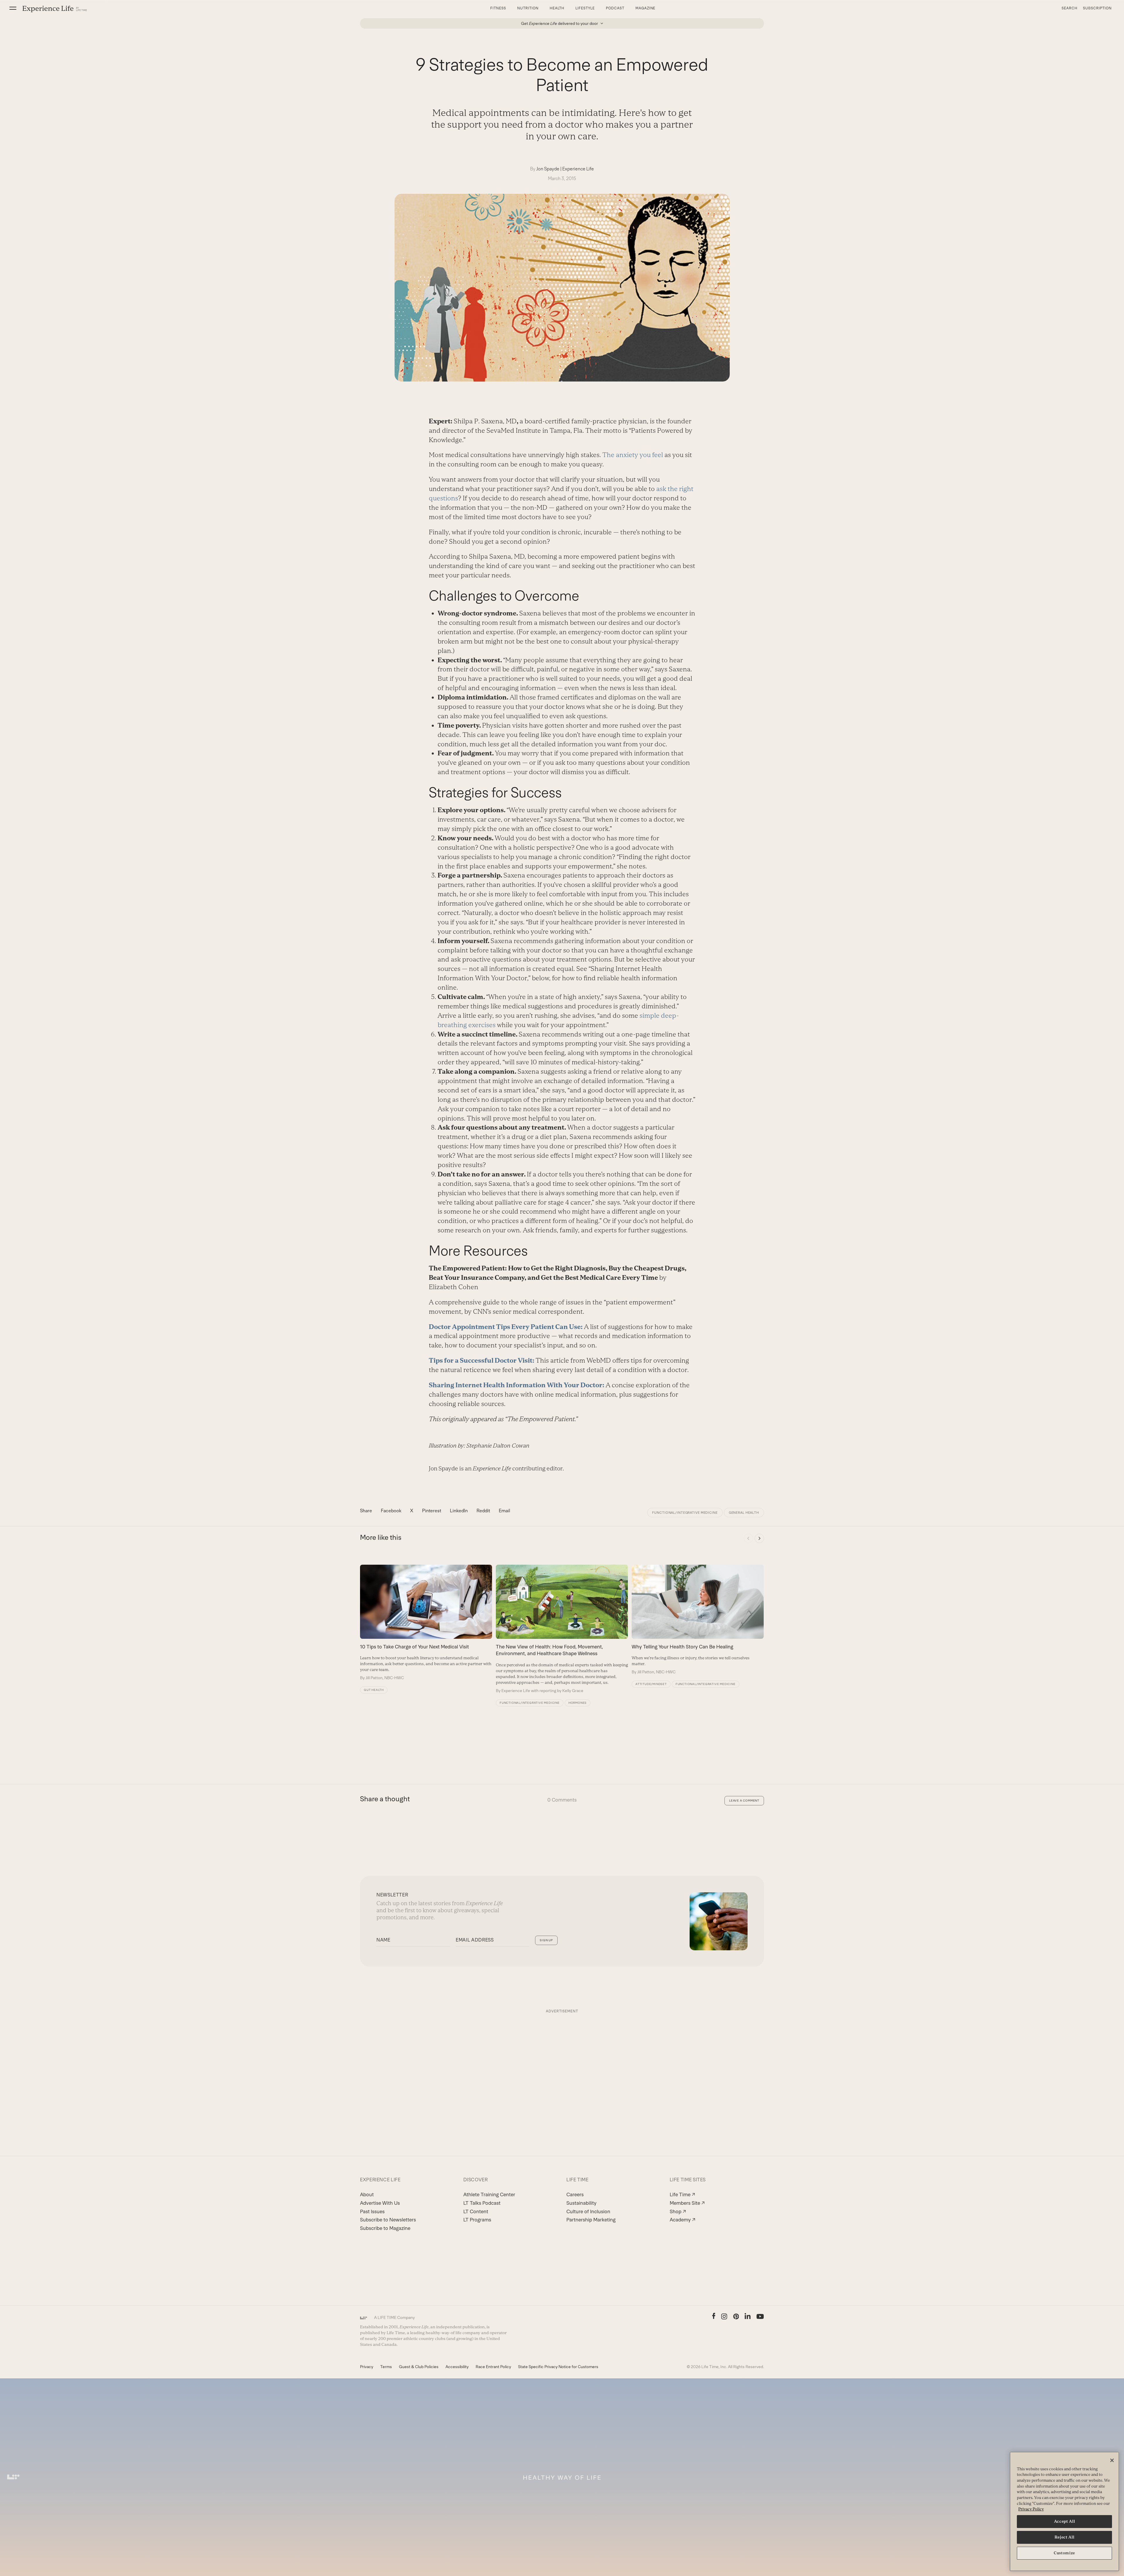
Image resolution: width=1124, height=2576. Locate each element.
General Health (744, 1513)
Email (504, 1511)
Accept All (1065, 2521)
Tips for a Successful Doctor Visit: (482, 1360)
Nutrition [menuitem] (528, 8)
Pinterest (432, 1511)
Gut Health (374, 1690)
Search (1070, 8)
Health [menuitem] (557, 8)
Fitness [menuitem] (498, 8)
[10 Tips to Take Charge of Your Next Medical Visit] (426, 1623)
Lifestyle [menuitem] (585, 8)
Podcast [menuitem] (615, 8)
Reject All (1065, 2537)
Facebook (391, 1511)
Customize (1064, 2553)
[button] (13, 8)
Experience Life (578, 169)
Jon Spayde (548, 169)
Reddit (483, 1511)
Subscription (1097, 8)
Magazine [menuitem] (646, 8)
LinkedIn (459, 1511)
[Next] (759, 1538)
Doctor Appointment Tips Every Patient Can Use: (506, 1327)
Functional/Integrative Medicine (685, 1513)
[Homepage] (55, 9)
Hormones (578, 1703)
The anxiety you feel (633, 455)
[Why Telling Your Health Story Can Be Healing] (698, 1620)
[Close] (1112, 2460)
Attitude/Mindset (651, 1684)
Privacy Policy (1031, 2509)
